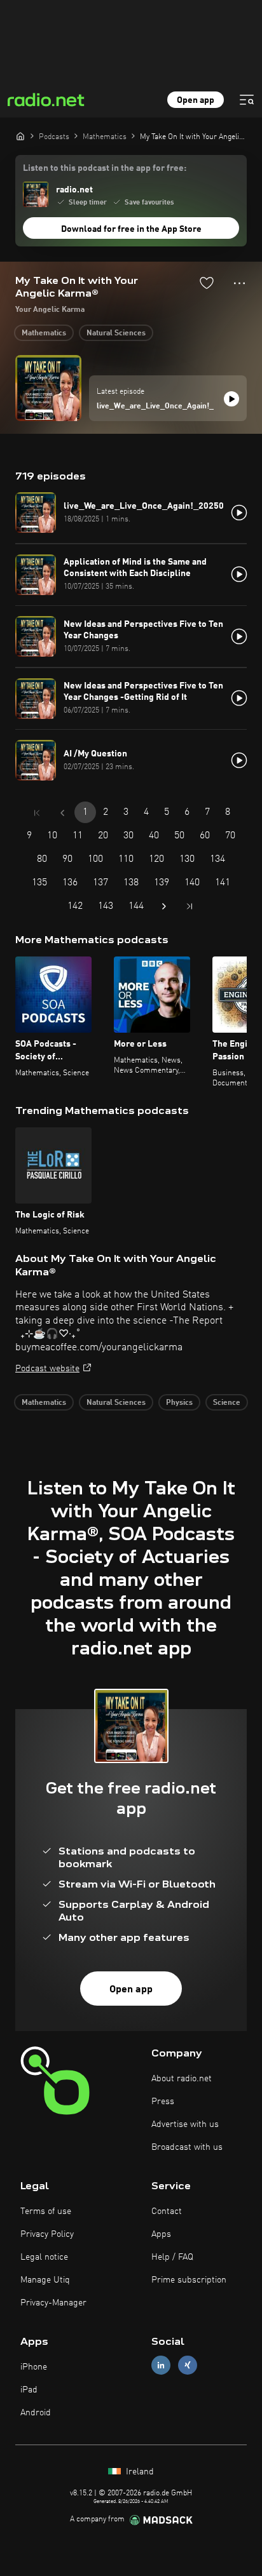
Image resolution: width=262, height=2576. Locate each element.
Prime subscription (189, 2280)
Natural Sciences (116, 333)
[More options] (239, 283)
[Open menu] (247, 100)
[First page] (37, 813)
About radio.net (182, 2079)
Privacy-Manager (53, 2303)
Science (227, 1403)
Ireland (139, 2472)
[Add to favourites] (207, 283)
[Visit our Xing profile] (188, 2365)
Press (163, 2102)
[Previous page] (62, 813)
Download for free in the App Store (131, 229)
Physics (179, 1403)
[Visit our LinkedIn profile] (161, 2365)
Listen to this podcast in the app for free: (105, 168)
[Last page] (190, 906)
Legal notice (44, 2257)
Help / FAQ (172, 2257)
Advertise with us (185, 2124)
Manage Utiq (45, 2280)
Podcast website (47, 1369)
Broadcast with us (187, 2147)
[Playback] (231, 399)
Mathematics (44, 333)
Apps (161, 2234)
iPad (29, 2390)
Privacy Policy (47, 2234)
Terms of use (46, 2211)
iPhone (34, 2367)
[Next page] (164, 906)
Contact (167, 2211)
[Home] (20, 136)
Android (36, 2413)
